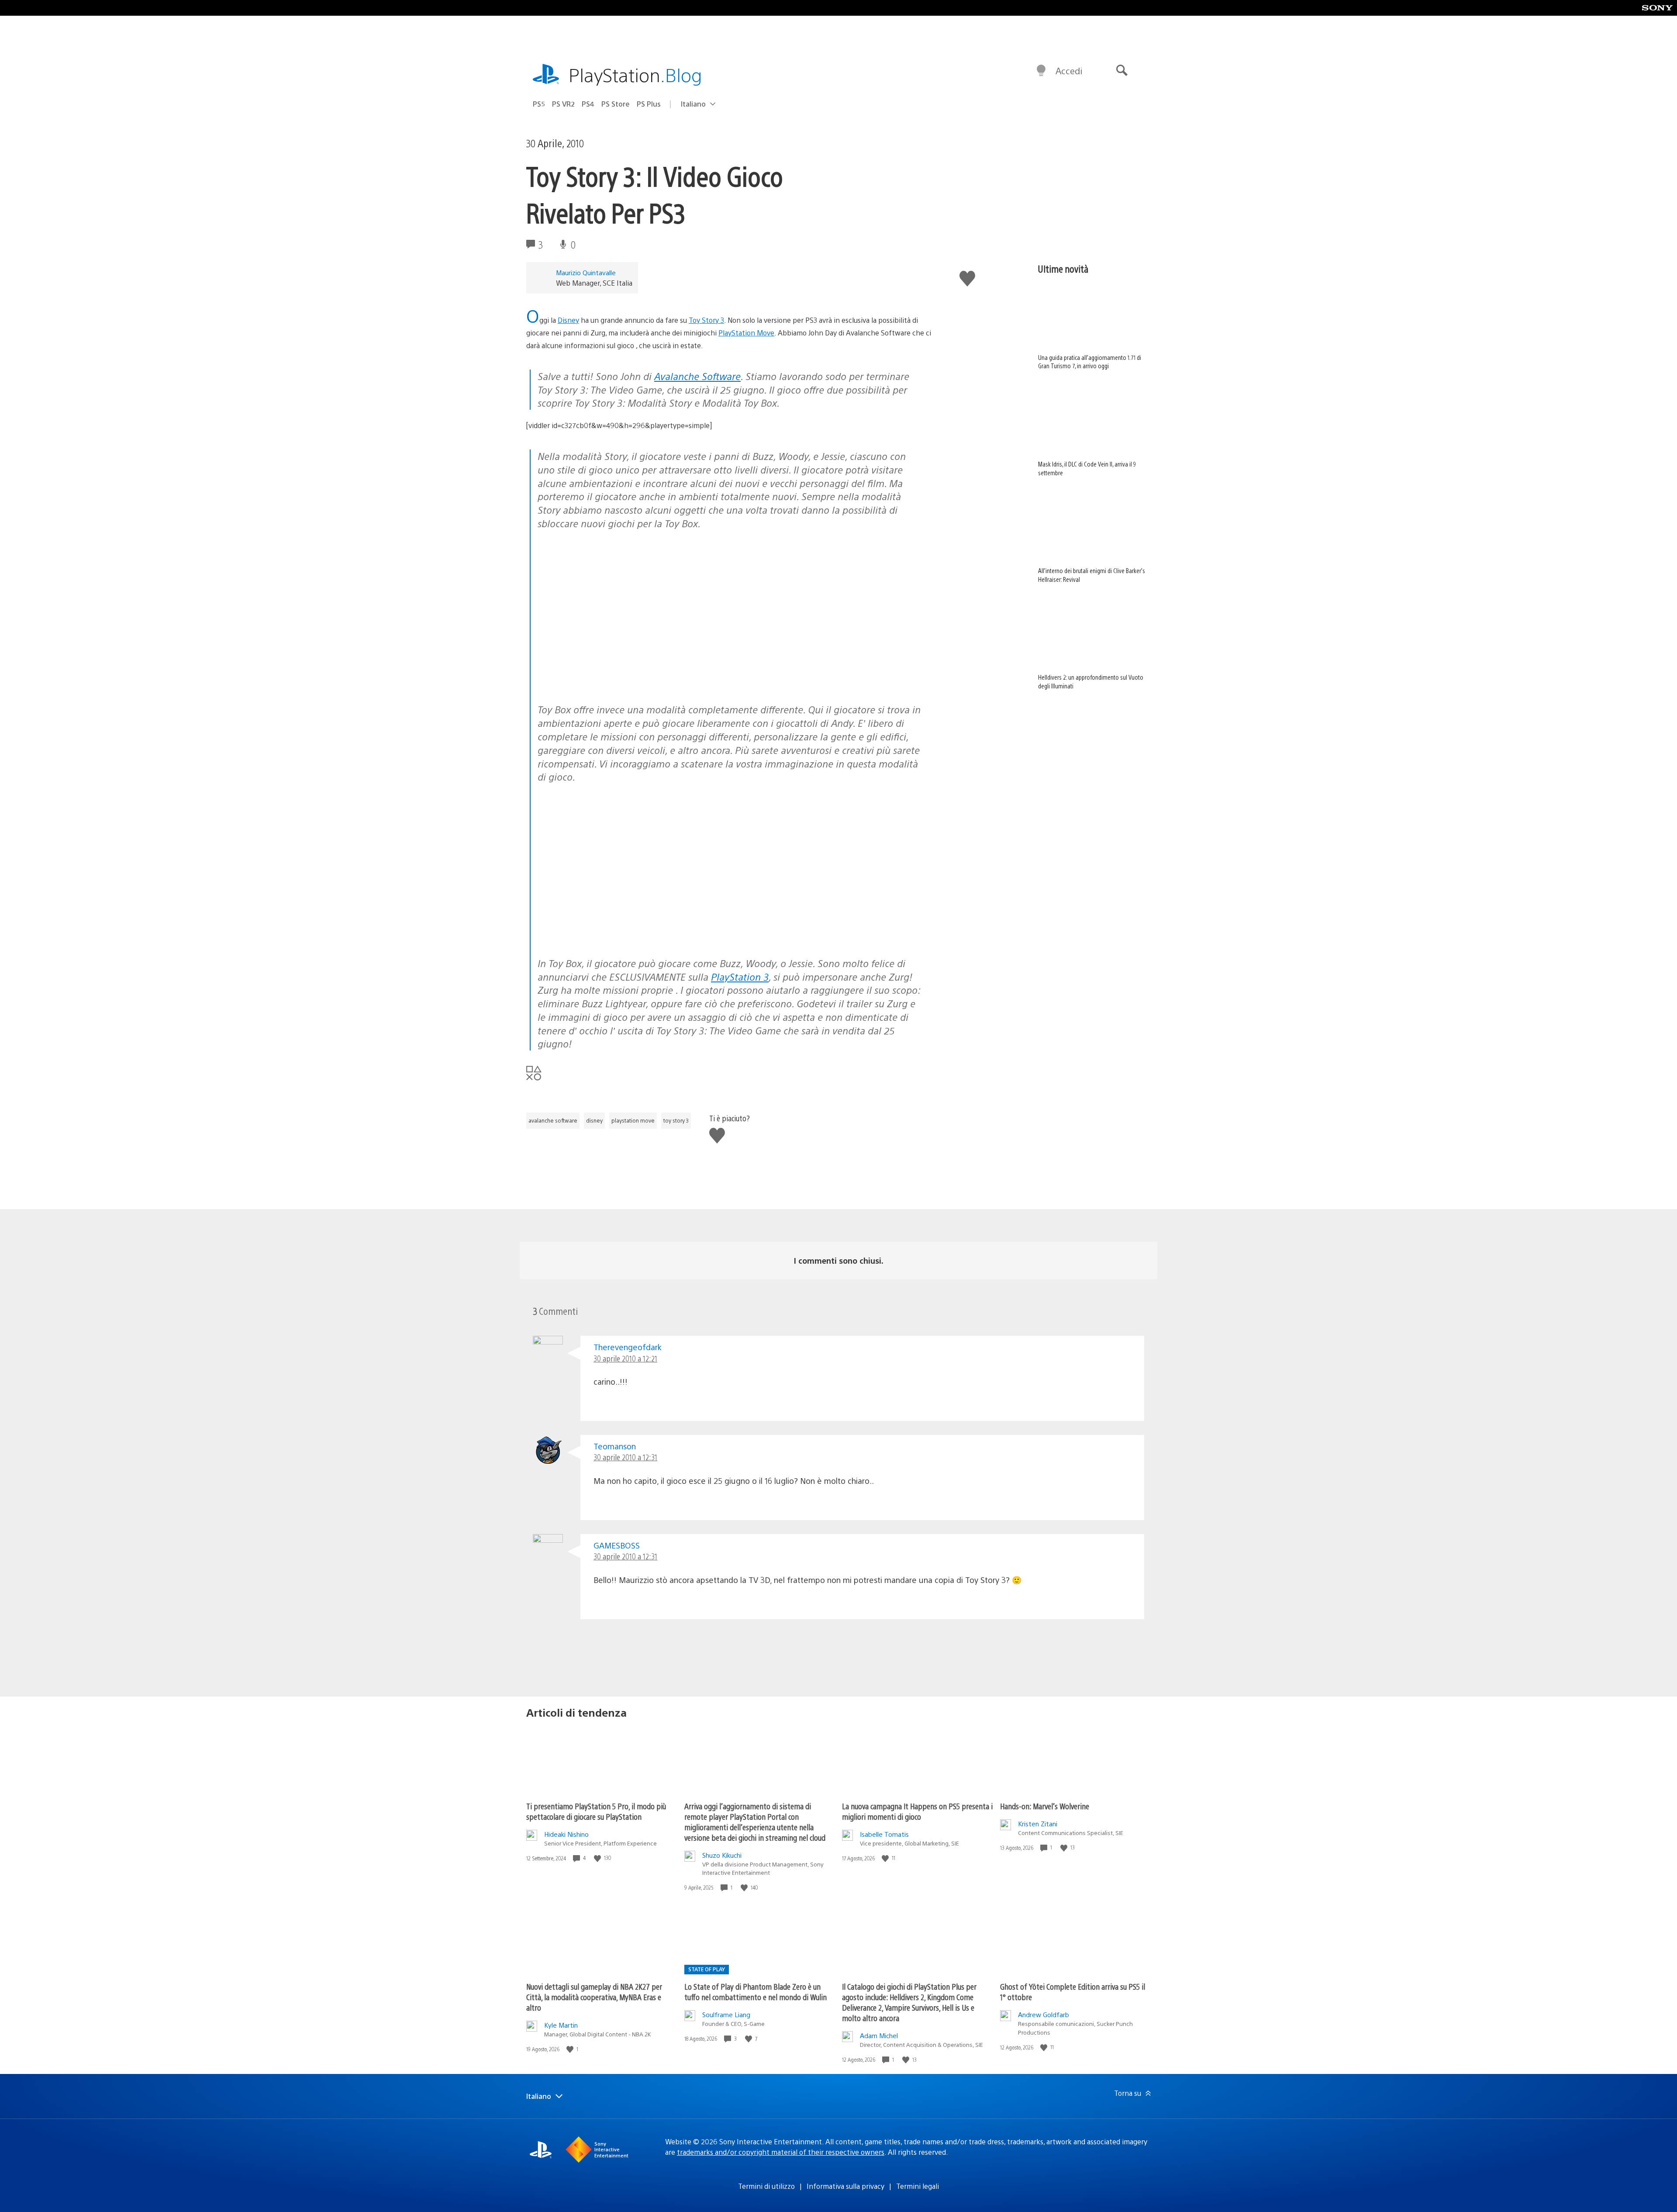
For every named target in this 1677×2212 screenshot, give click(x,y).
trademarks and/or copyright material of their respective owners (781, 2152)
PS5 (539, 104)
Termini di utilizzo (766, 2186)
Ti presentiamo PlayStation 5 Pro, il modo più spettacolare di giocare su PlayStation (596, 1811)
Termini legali (918, 2186)
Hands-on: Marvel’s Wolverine (1045, 1806)
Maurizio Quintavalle (586, 272)
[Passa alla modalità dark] (1041, 71)
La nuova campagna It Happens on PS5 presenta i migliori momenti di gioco (917, 1811)
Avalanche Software (697, 376)
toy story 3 (676, 1120)
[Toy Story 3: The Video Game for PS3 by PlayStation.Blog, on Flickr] (605, 605)
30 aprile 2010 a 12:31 (625, 1457)
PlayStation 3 (740, 976)
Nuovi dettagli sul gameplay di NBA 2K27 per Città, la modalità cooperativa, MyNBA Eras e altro (594, 1997)
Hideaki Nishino (566, 1834)
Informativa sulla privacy (845, 2186)
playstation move (633, 1120)
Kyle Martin (561, 2025)
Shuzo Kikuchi (722, 1855)
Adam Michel (879, 2035)
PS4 (588, 104)
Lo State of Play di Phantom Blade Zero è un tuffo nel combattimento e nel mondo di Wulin (756, 1992)
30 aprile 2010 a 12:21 (625, 1358)
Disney (568, 320)
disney (594, 1120)
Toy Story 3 (706, 320)
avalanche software (553, 1120)
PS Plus (649, 104)
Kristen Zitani (1038, 1823)
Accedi (1069, 71)
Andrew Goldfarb (1044, 2014)
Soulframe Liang (726, 2014)
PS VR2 (563, 104)
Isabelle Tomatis (884, 1834)
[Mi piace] (598, 1858)
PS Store (616, 104)
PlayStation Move (746, 333)
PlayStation (635, 74)
